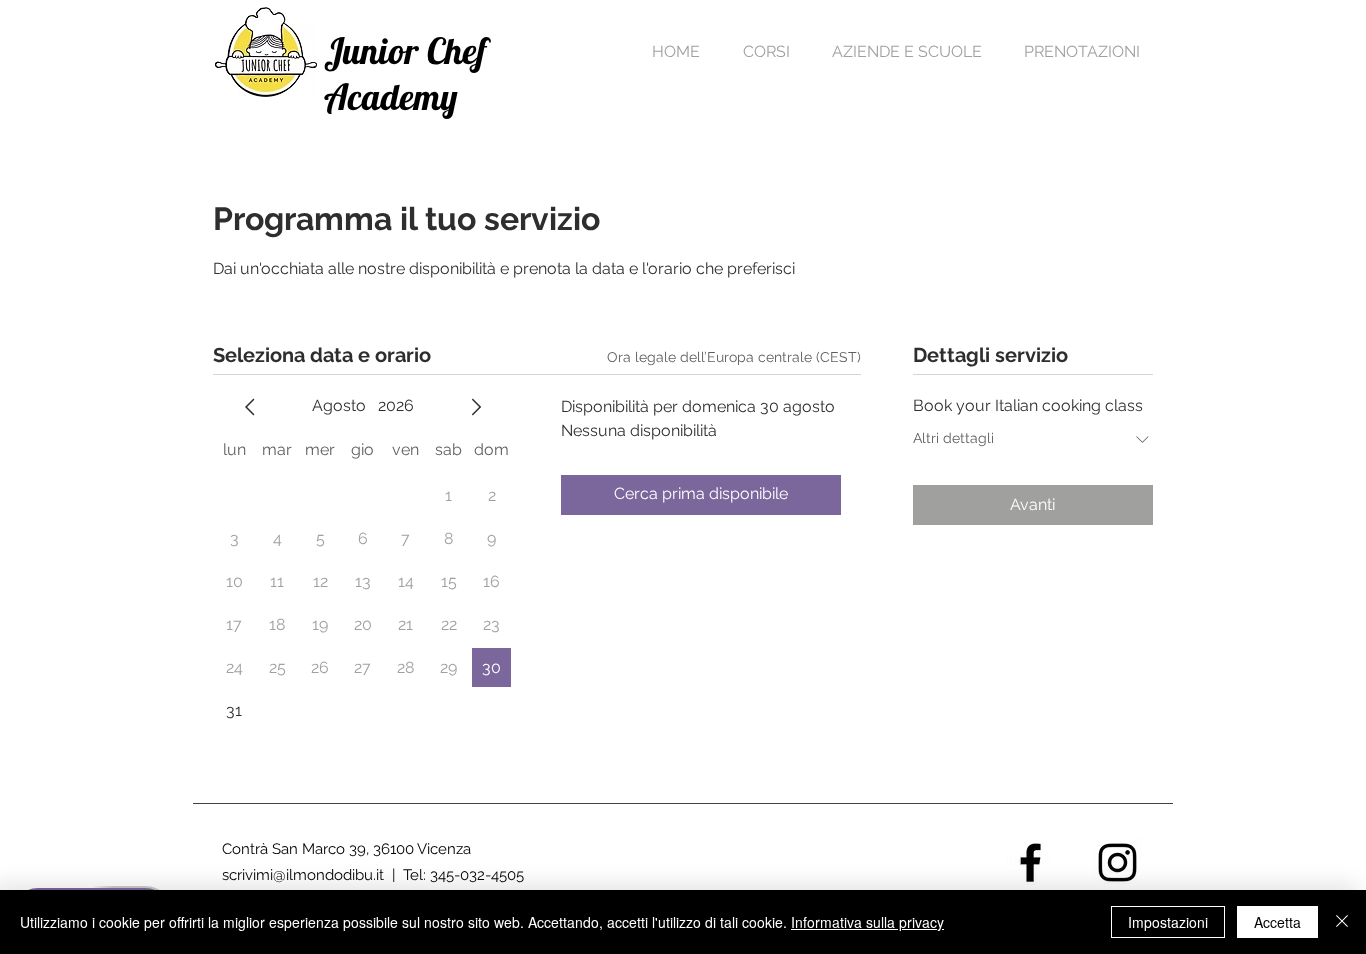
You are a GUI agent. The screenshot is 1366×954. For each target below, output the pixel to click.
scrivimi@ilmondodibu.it (303, 875)
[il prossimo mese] (476, 407)
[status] (734, 357)
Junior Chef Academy (405, 73)
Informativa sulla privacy (867, 922)
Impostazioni (1168, 922)
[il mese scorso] (250, 407)
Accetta (1277, 922)
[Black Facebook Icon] (1030, 862)
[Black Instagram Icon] (1117, 862)
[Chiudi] (1342, 922)
